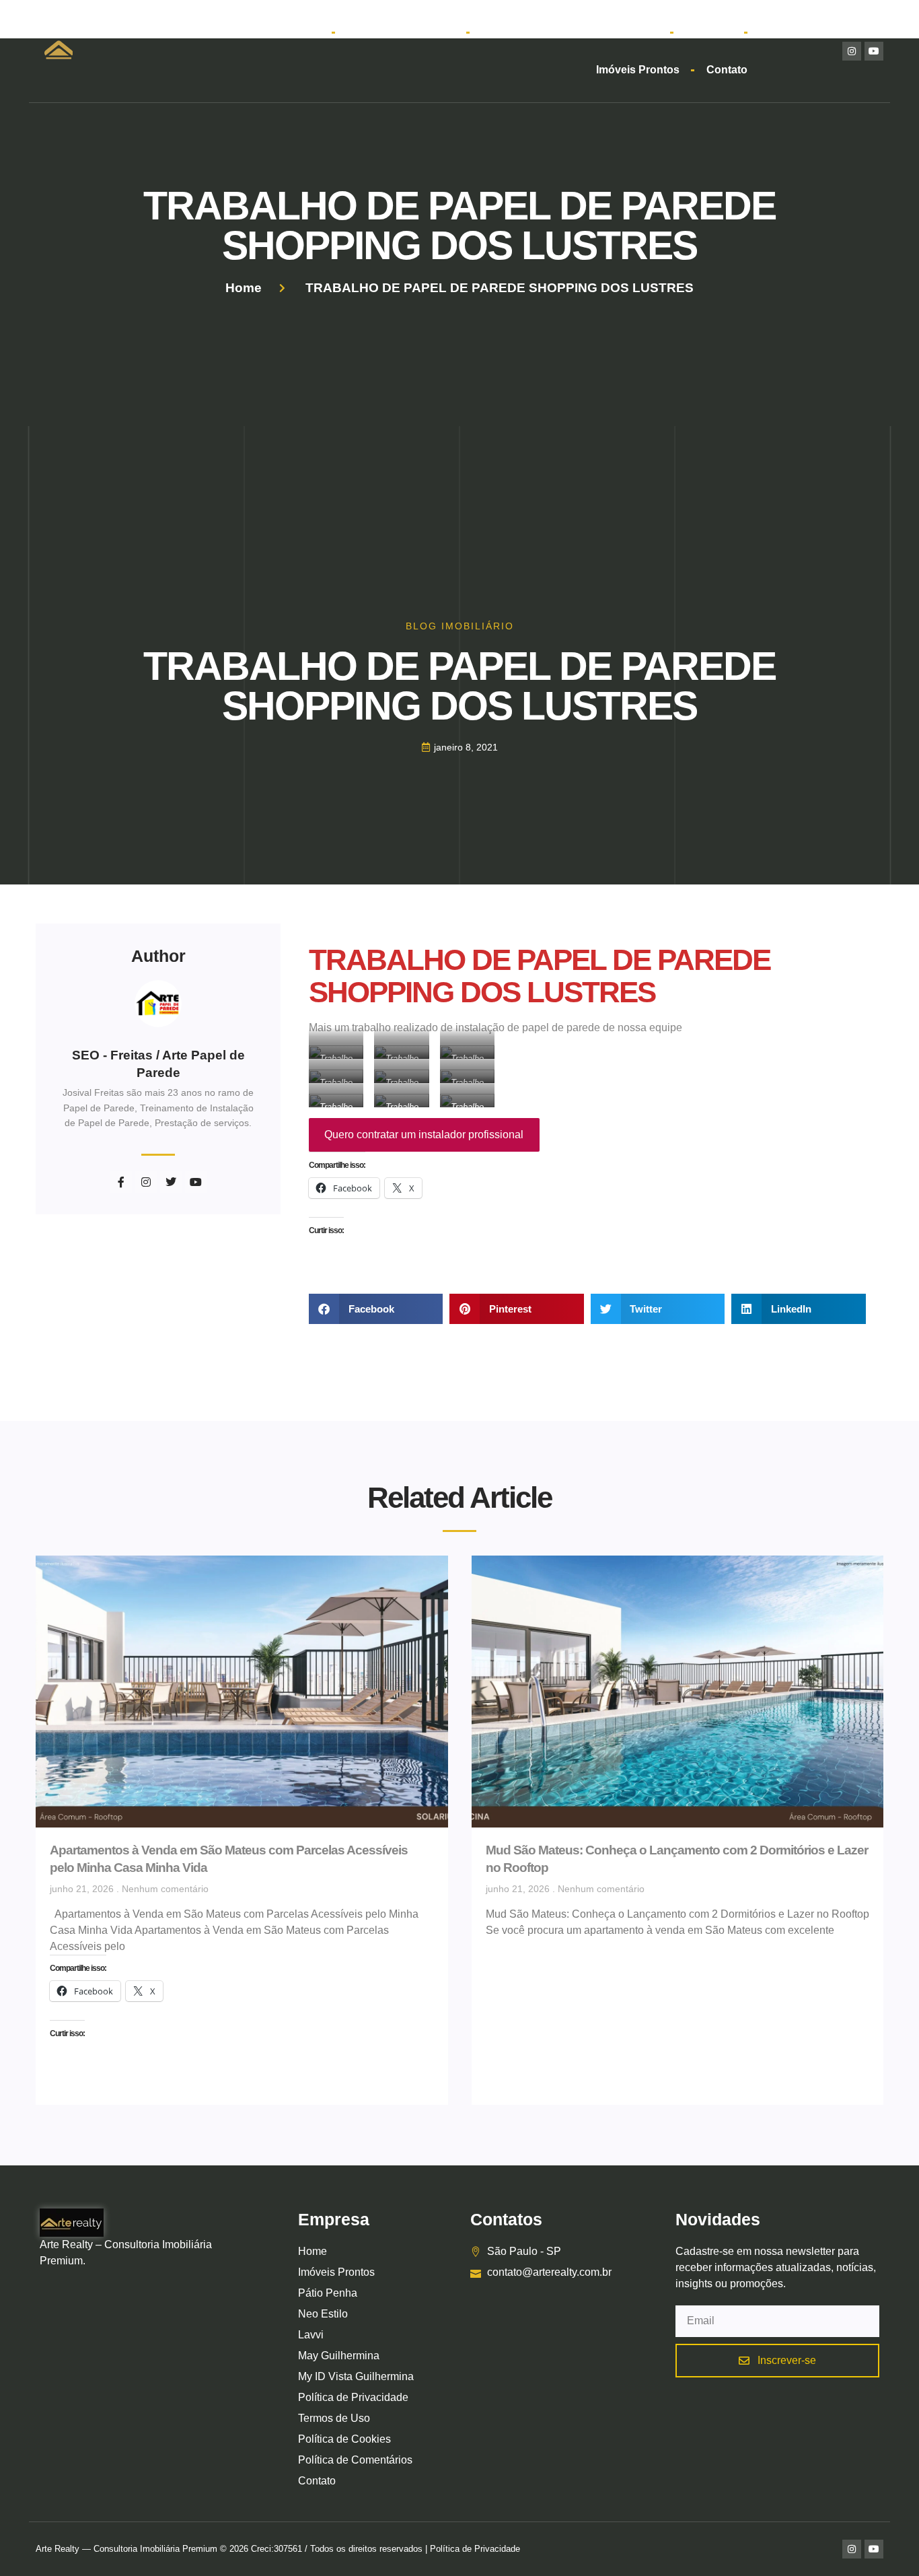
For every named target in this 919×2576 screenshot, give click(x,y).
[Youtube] (874, 51)
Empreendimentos (394, 32)
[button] (376, 1309)
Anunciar (708, 32)
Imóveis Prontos (638, 70)
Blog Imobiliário (460, 626)
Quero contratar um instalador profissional (424, 1135)
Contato (727, 70)
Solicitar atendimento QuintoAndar (569, 32)
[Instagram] (852, 51)
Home (304, 32)
